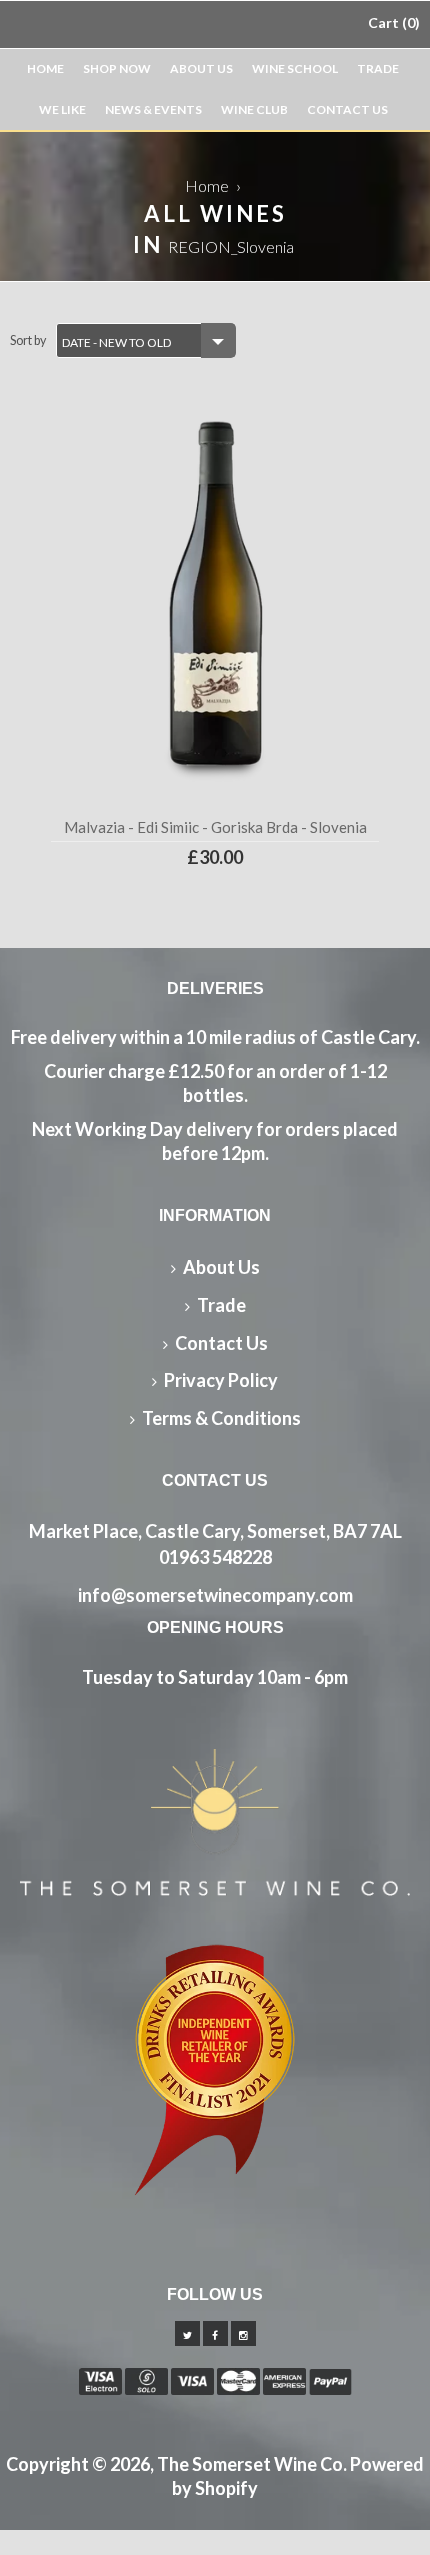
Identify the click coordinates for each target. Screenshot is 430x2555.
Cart (391, 22)
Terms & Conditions (221, 1418)
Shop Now (117, 68)
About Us (201, 68)
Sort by (28, 340)
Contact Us (347, 109)
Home (45, 68)
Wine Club (254, 109)
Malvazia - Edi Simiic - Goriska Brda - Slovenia (215, 827)
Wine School (295, 68)
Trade (378, 68)
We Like (62, 109)
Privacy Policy (221, 1380)
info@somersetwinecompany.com (215, 1595)
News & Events (153, 109)
